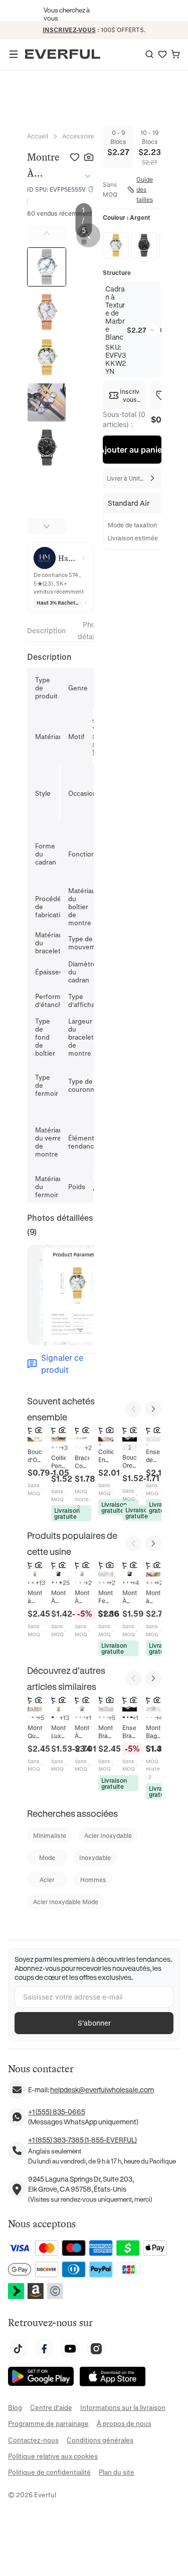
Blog (15, 2407)
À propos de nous (124, 2423)
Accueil (38, 136)
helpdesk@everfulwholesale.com (102, 2090)
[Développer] (86, 176)
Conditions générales (100, 2440)
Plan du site (117, 2472)
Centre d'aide (51, 2407)
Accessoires (80, 136)
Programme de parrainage (48, 2423)
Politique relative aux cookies (53, 2456)
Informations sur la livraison (123, 2407)
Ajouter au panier (132, 450)
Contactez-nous (33, 2440)
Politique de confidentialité (49, 2472)
